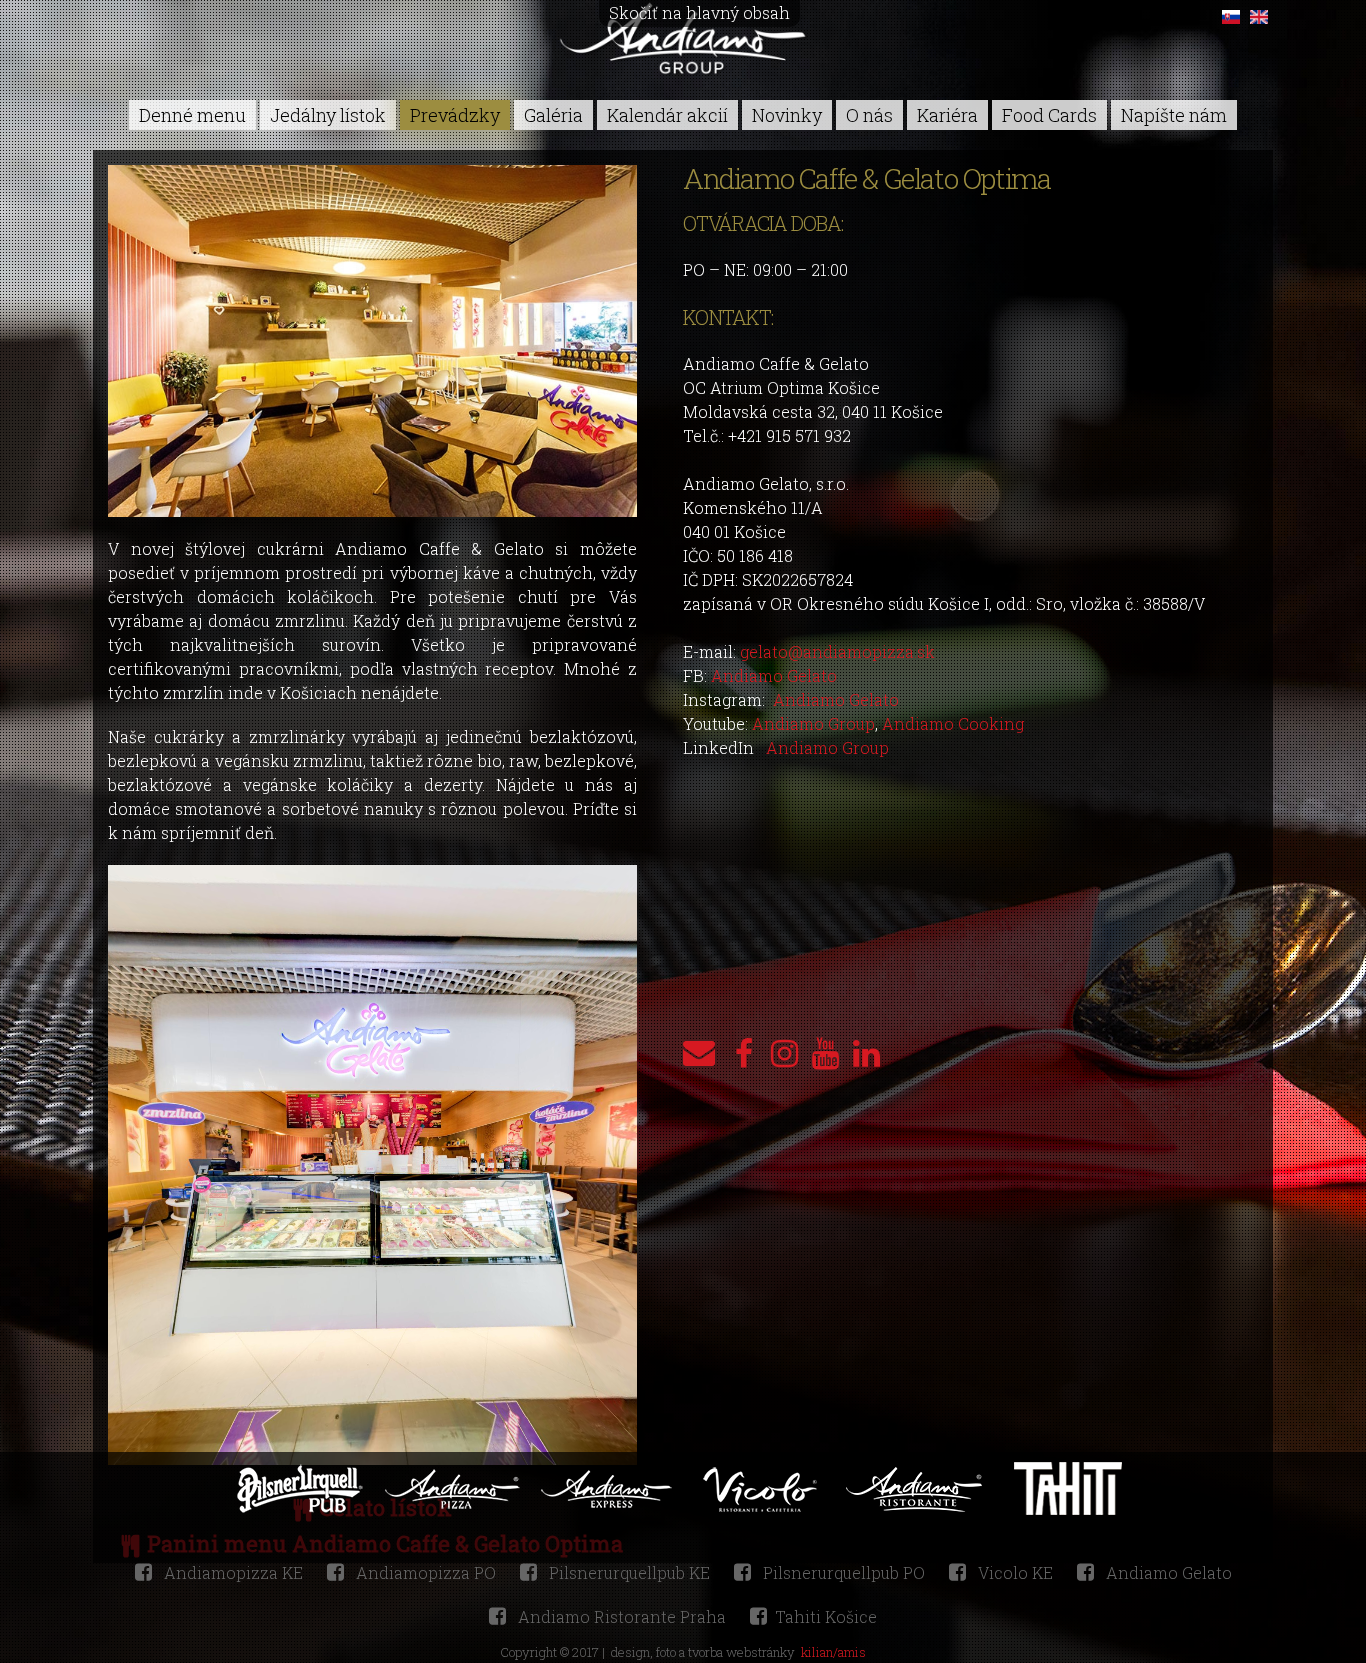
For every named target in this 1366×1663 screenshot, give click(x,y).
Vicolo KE (1013, 1572)
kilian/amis (833, 1652)
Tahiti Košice (826, 1616)
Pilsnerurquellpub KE (627, 1572)
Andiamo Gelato (774, 675)
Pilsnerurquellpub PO (842, 1572)
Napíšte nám (1174, 115)
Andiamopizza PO (424, 1572)
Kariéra (947, 115)
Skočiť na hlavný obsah (699, 12)
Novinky (787, 115)
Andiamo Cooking (953, 723)
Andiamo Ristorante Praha (620, 1616)
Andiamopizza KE (231, 1572)
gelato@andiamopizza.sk (837, 651)
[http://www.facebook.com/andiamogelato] (743, 1052)
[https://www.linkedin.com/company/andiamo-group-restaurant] (866, 1052)
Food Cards (1049, 115)
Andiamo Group (813, 723)
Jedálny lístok (328, 115)
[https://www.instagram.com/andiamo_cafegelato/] (784, 1052)
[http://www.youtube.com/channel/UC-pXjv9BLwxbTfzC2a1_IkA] (825, 1052)
